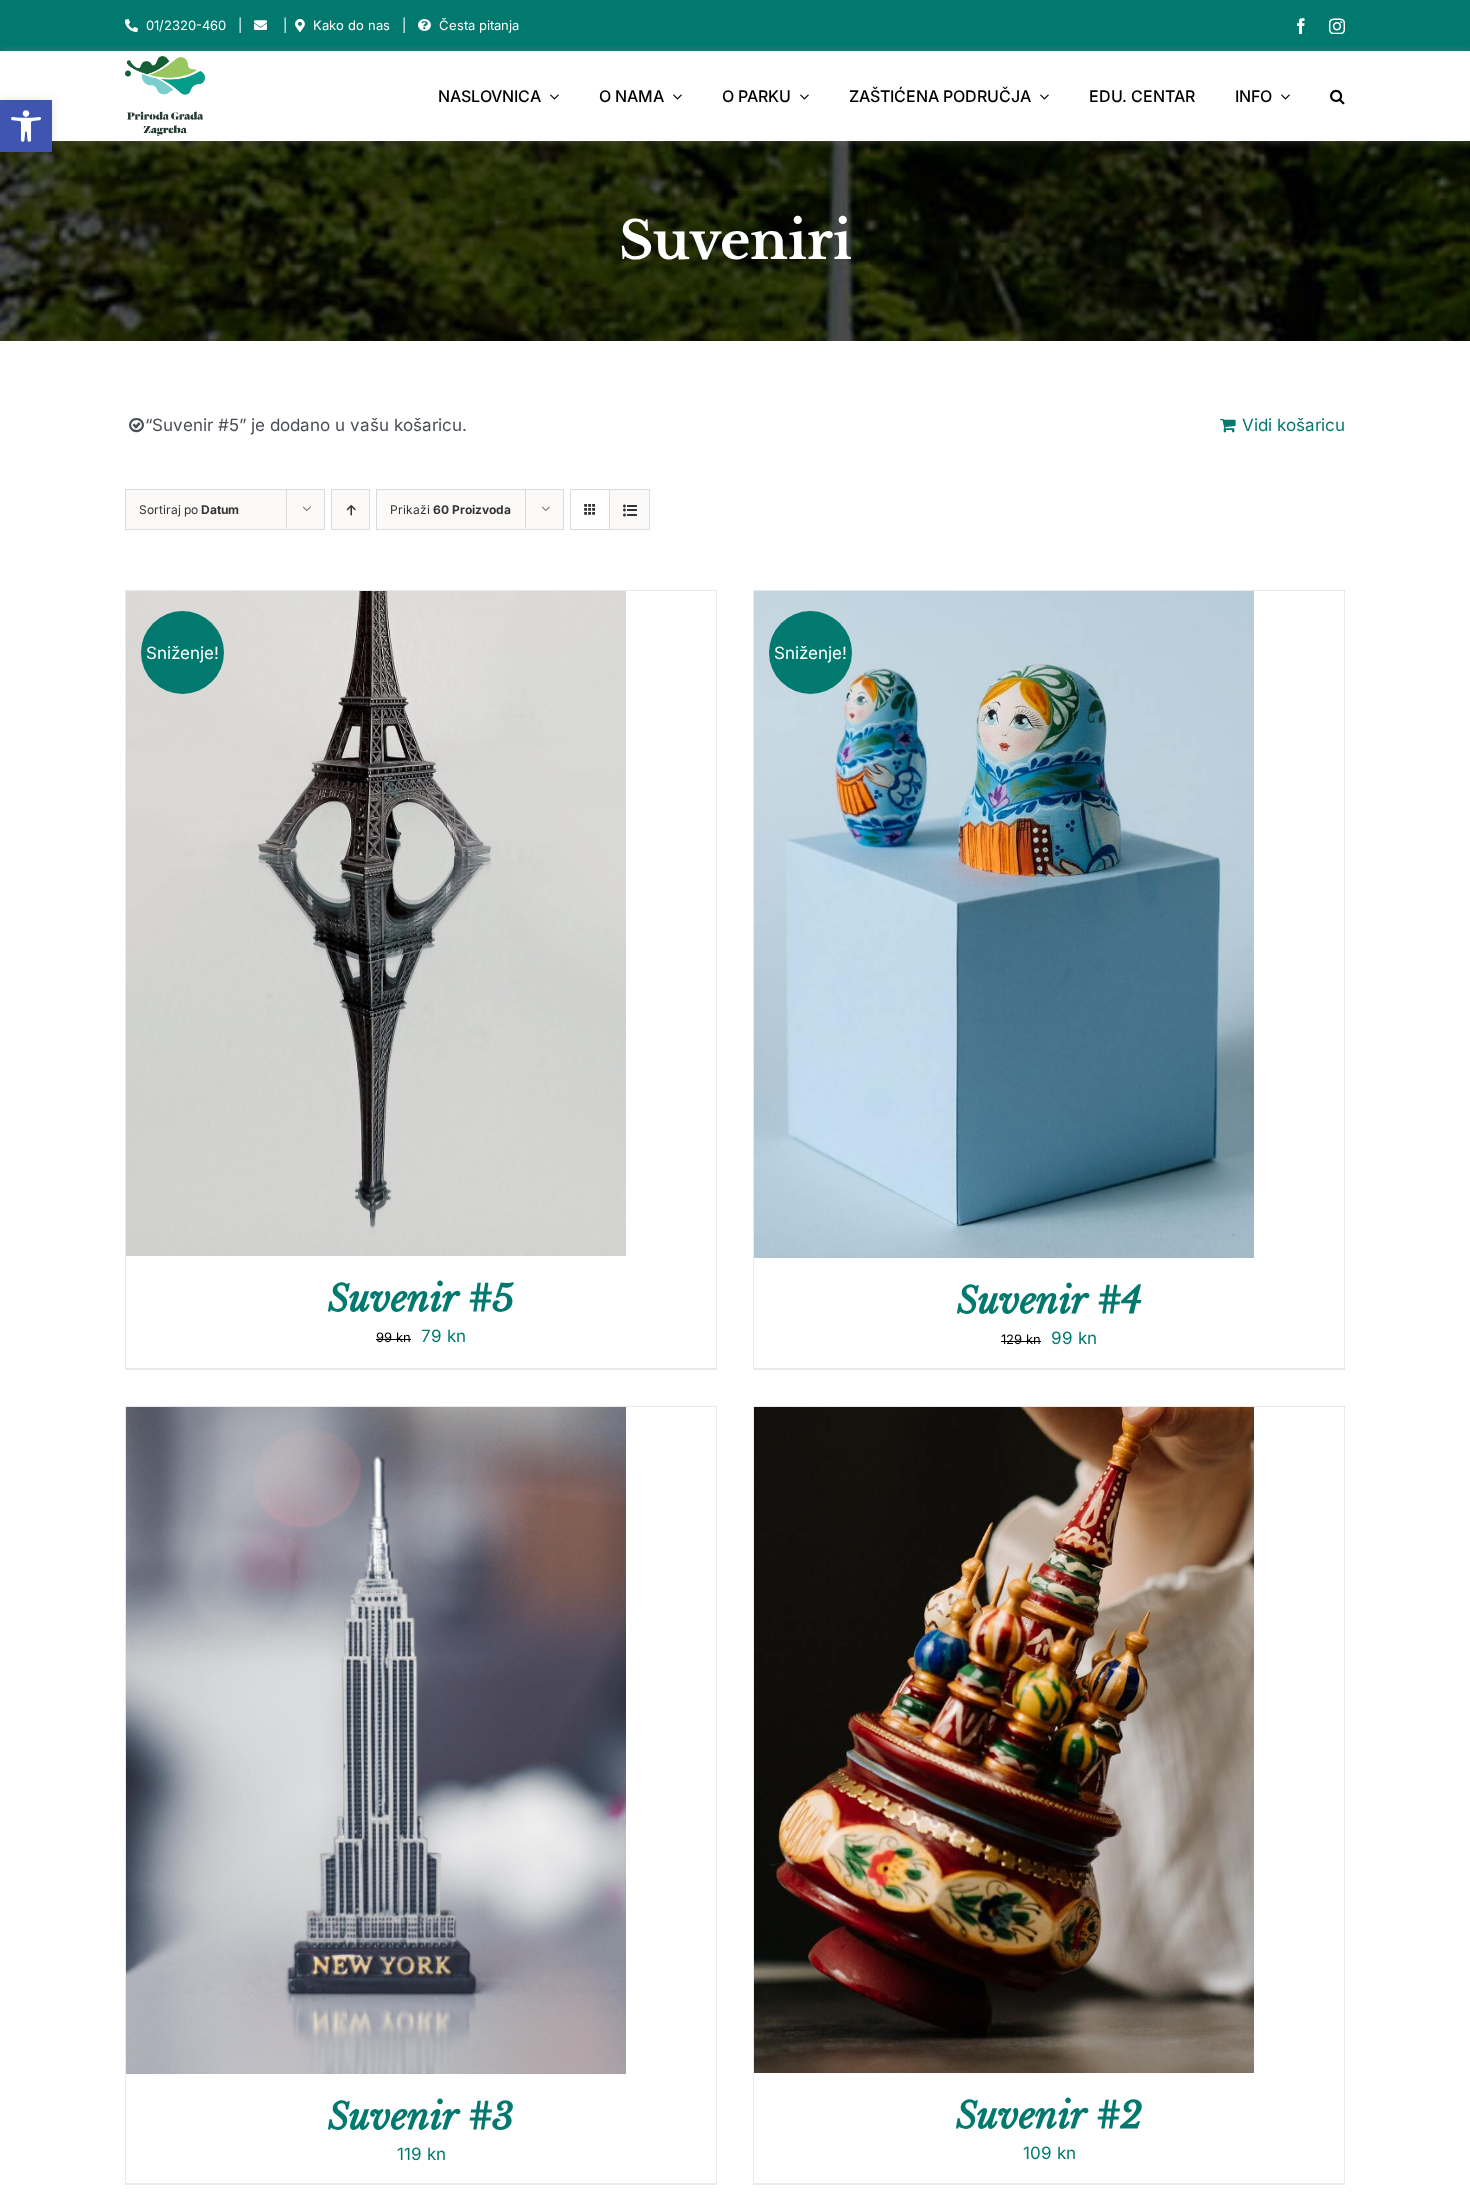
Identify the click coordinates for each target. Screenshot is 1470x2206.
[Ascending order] (350, 509)
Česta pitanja (479, 25)
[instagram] (1337, 26)
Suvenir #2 (1049, 2115)
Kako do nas (351, 25)
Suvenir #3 (421, 2116)
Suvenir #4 (1049, 1300)
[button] (26, 126)
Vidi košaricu (1293, 425)
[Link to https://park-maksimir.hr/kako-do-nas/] (300, 25)
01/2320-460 (186, 25)
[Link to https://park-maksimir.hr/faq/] (424, 25)
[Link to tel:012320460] (131, 25)
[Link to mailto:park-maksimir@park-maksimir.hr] (260, 25)
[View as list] (629, 509)
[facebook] (1301, 26)
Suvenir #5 (421, 1298)
